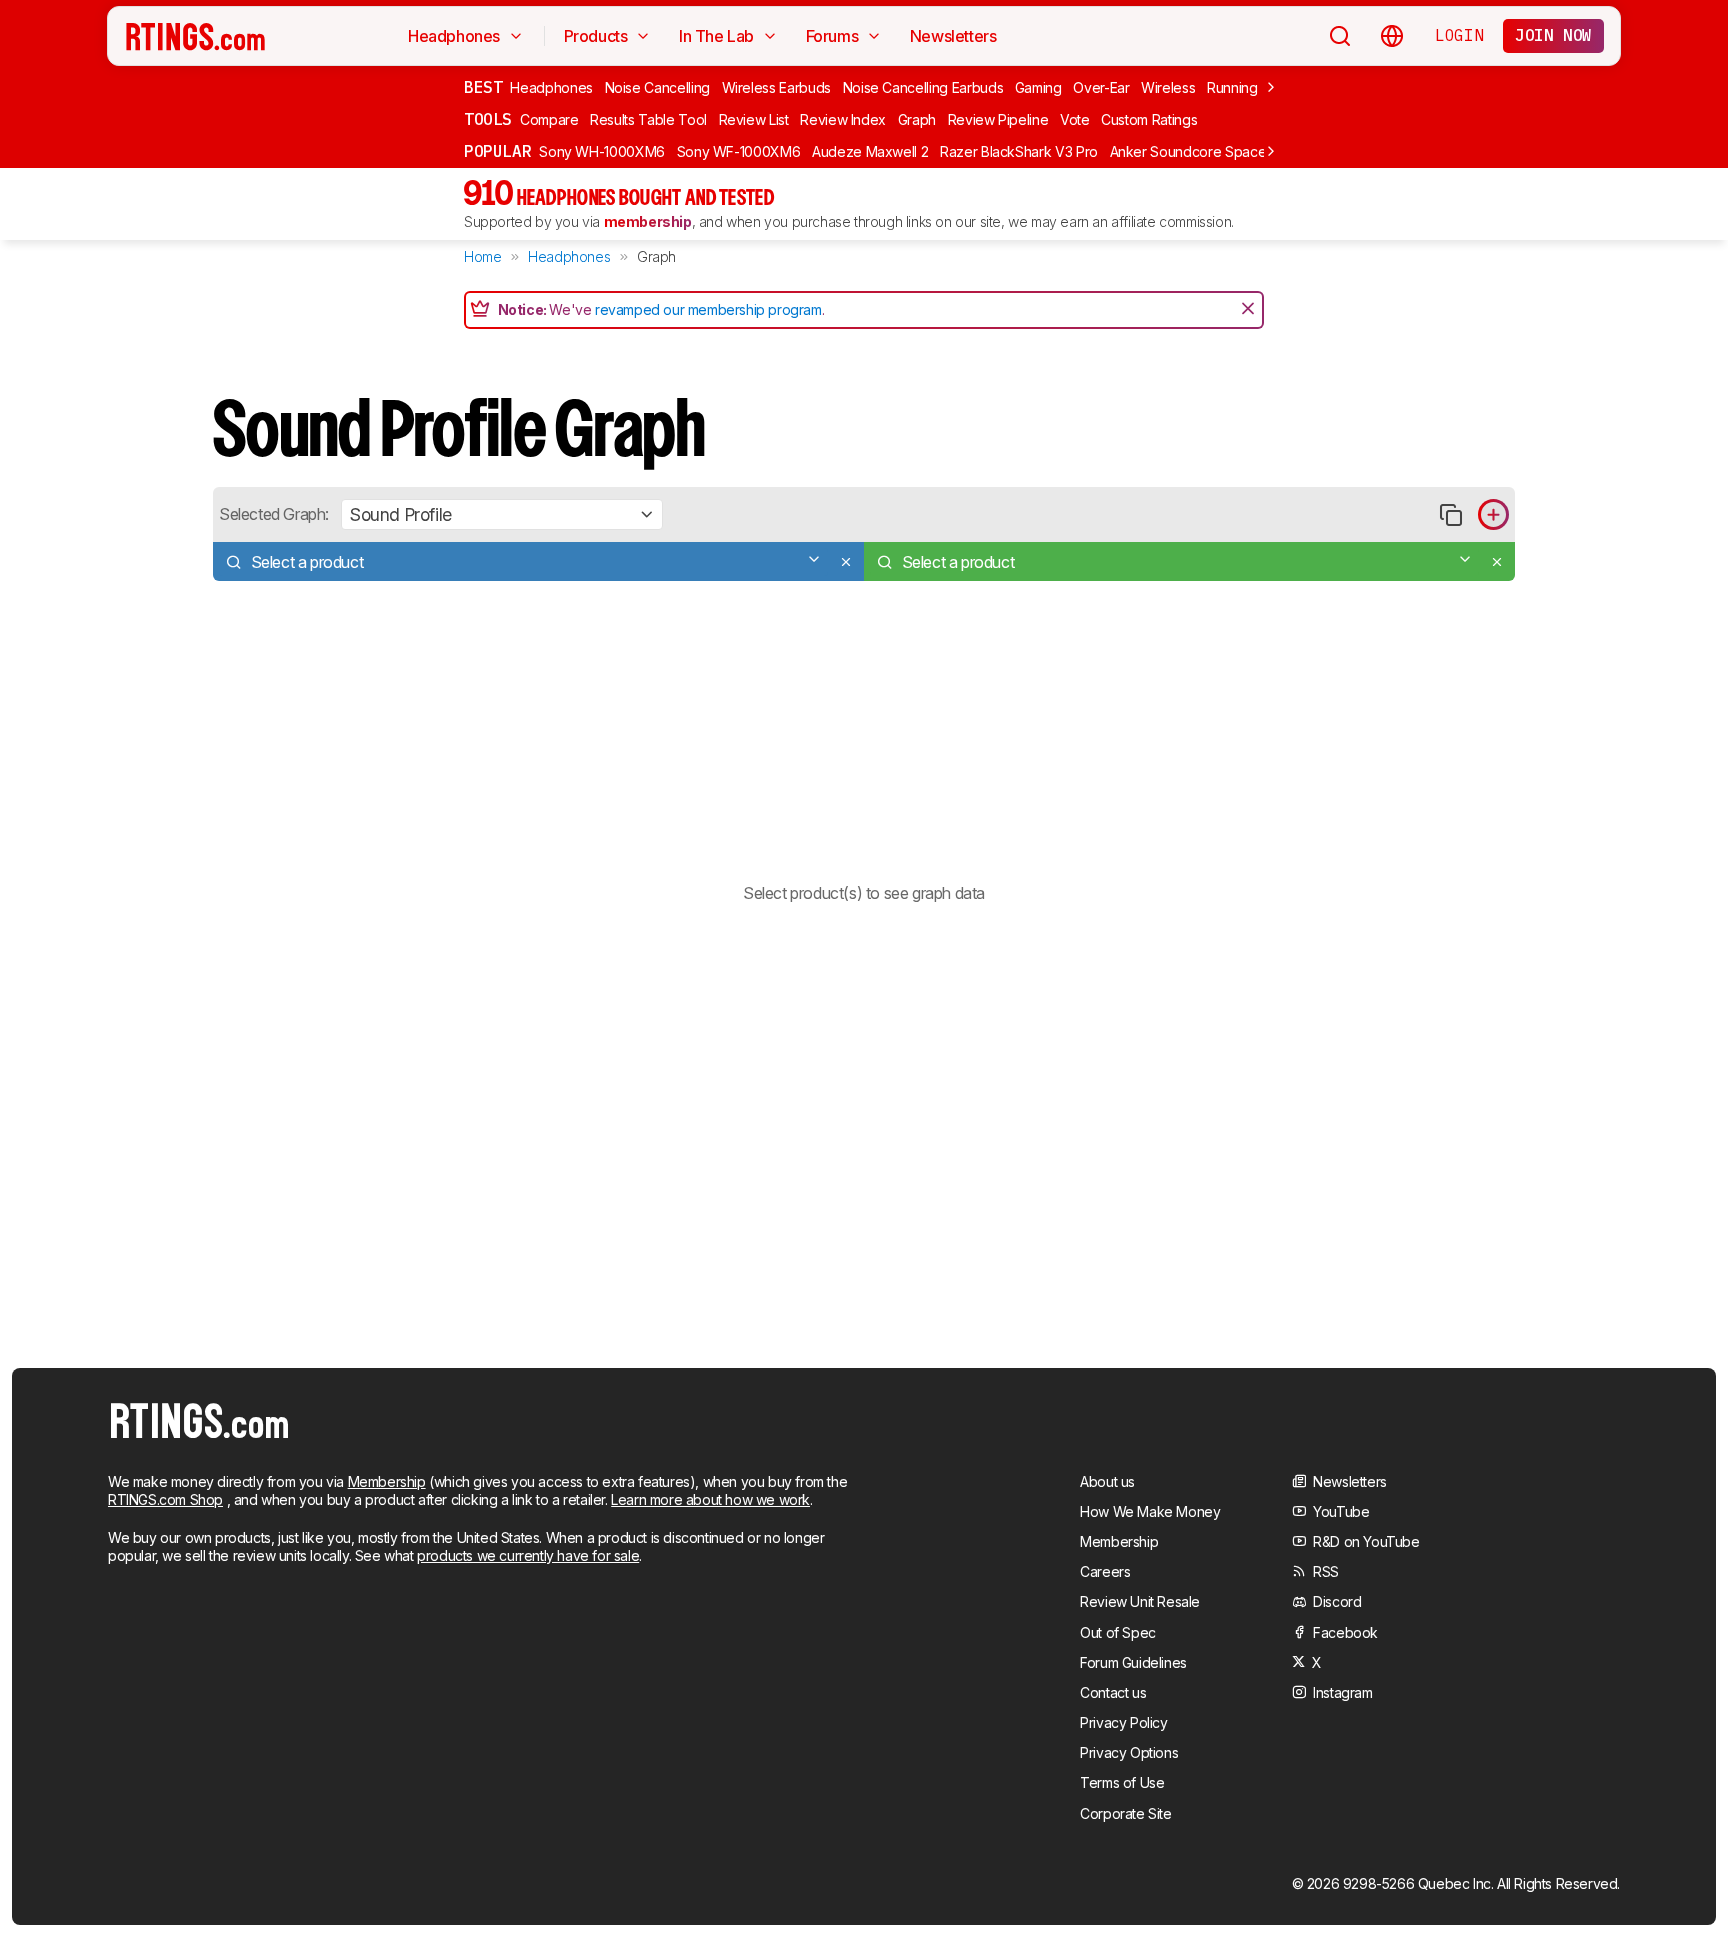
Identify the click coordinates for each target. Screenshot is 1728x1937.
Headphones (551, 87)
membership (648, 221)
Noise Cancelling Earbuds (923, 87)
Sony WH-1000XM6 (602, 151)
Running (1232, 87)
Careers (1105, 1571)
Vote (1075, 119)
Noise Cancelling (657, 87)
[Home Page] (195, 36)
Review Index (843, 119)
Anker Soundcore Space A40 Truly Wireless (1249, 151)
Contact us (1113, 1692)
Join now (1553, 35)
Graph (917, 119)
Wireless (1168, 87)
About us (1107, 1481)
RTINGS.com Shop (165, 1499)
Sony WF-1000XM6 (739, 151)
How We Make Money (1150, 1511)
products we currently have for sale (528, 1555)
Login (1459, 35)
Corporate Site (1125, 1813)
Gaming (1038, 87)
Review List (754, 119)
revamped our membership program (708, 309)
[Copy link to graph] (1450, 514)
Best (483, 87)
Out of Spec (1118, 1632)
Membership (387, 1481)
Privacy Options (1129, 1752)
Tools (488, 119)
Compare (549, 119)
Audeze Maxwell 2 (870, 151)
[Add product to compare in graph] (1493, 514)
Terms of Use (1122, 1782)
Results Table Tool (648, 119)
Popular (497, 151)
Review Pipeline (998, 119)
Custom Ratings (1149, 119)
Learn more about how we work (710, 1499)
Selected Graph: (274, 514)
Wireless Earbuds (776, 87)
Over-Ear (1101, 87)
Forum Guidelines (1133, 1662)
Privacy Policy (1123, 1722)
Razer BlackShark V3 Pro (1019, 151)
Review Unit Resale (1140, 1601)
